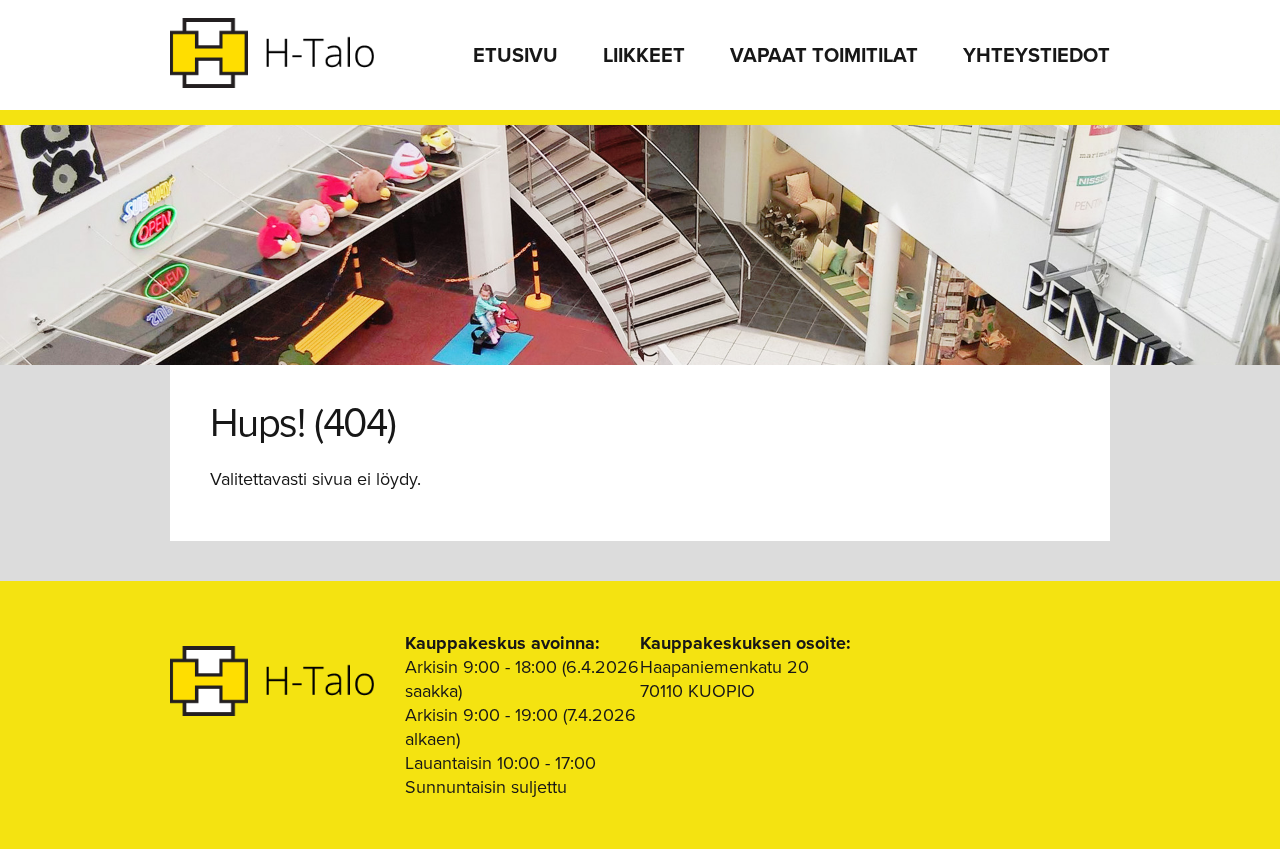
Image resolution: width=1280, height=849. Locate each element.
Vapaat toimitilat (824, 56)
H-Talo (272, 53)
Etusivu (515, 56)
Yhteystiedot (1036, 56)
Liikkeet (644, 56)
